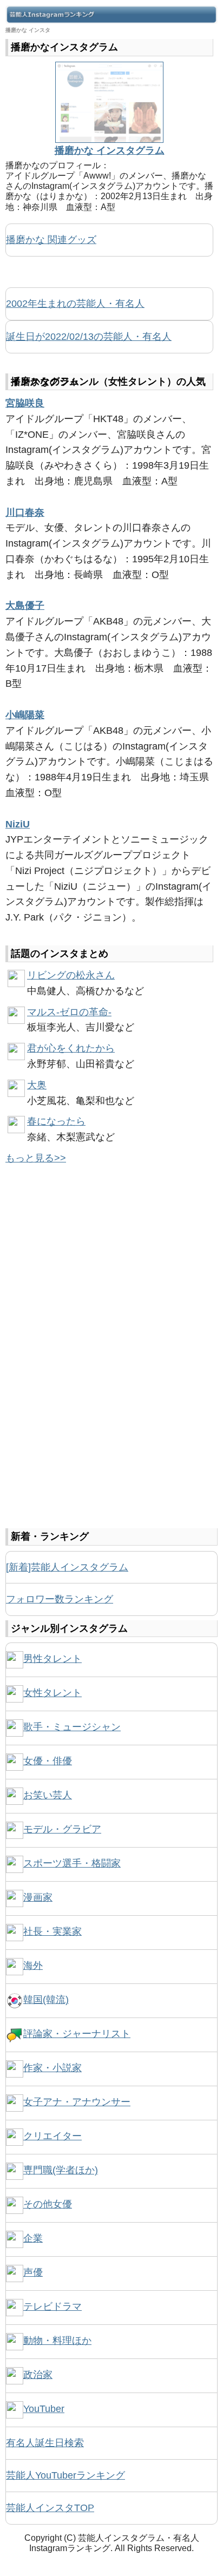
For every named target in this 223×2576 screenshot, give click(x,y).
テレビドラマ (53, 2306)
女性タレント (53, 1693)
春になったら (56, 1121)
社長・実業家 (53, 1931)
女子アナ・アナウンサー (77, 2102)
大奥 (37, 1085)
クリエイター (53, 2136)
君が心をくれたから (71, 1048)
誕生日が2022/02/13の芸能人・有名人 (89, 337)
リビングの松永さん (71, 975)
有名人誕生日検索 (45, 2443)
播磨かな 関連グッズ (51, 240)
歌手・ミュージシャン (72, 1727)
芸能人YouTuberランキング (65, 2475)
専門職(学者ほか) (61, 2170)
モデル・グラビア (62, 1829)
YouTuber (44, 2409)
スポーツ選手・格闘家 (72, 1863)
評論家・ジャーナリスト (77, 2034)
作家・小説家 (53, 2068)
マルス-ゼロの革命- (69, 1012)
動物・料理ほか (57, 2341)
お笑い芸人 (48, 1795)
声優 (33, 2272)
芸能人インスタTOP (50, 2508)
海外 (33, 1966)
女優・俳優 (48, 1761)
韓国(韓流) (46, 2000)
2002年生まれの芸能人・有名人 (75, 304)
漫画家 (38, 1897)
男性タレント (53, 1659)
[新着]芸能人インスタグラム (67, 1567)
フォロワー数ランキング (60, 1599)
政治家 (38, 2375)
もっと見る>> (36, 1158)
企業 (33, 2238)
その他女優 (48, 2204)
